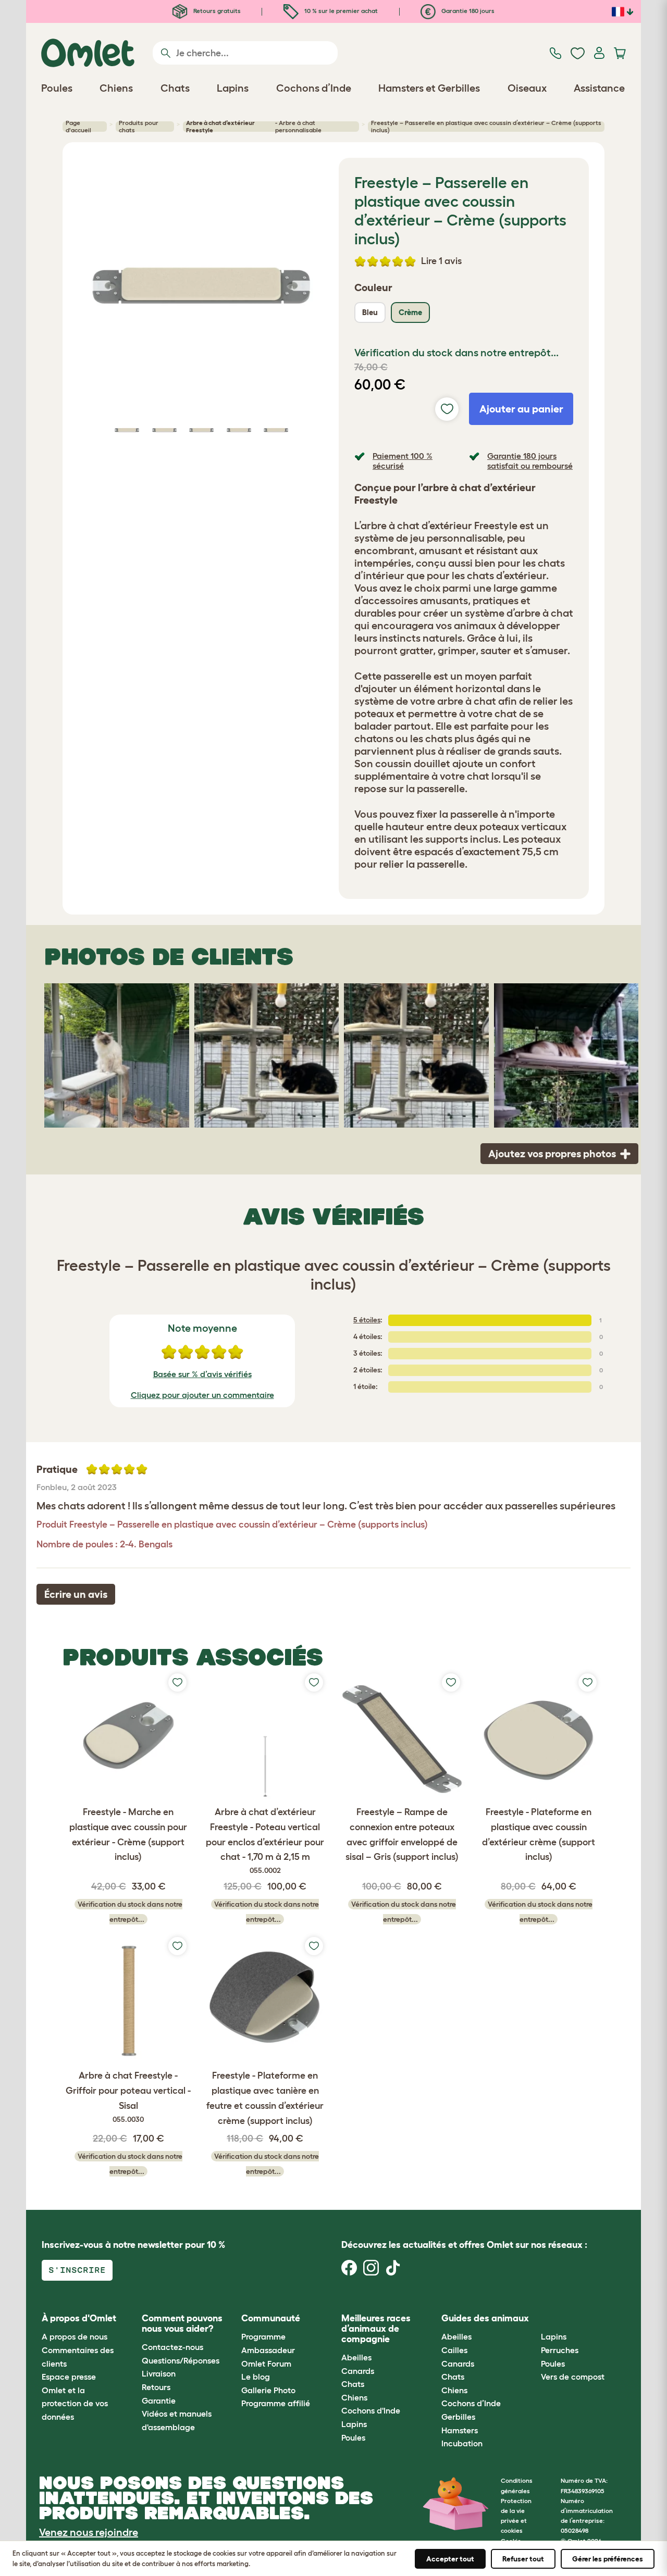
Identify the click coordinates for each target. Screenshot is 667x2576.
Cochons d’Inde (471, 2403)
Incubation (462, 2443)
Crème (410, 312)
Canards (358, 2371)
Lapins (354, 2424)
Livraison (159, 2373)
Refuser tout (523, 2559)
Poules (353, 2437)
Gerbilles (458, 2417)
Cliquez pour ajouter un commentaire (202, 1395)
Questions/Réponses (181, 2360)
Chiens (354, 2397)
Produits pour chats (139, 127)
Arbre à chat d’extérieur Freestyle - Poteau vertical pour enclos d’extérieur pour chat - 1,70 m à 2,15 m (265, 1841)
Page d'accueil (78, 127)
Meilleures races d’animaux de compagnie (376, 2329)
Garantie (159, 2400)
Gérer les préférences (608, 2559)
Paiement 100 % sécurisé (403, 461)
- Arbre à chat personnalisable (254, 127)
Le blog (256, 2377)
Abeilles (356, 2357)
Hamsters (460, 2430)
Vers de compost (573, 2377)
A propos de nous (75, 2336)
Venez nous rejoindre (89, 2532)
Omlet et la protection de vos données (75, 2403)
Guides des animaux (485, 2318)
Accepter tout (450, 2559)
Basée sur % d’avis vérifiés (202, 1374)
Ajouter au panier (521, 409)
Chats (353, 2384)
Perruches (560, 2350)
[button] (533, 2318)
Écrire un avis (76, 1594)
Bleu (370, 312)
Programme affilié (276, 2403)
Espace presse (69, 2377)
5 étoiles (367, 1320)
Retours (156, 2387)
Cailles (454, 2350)
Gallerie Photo (268, 2390)
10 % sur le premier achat (340, 11)
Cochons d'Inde (371, 2410)
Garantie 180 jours (467, 11)
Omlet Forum (266, 2364)
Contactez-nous (172, 2347)
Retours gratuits (216, 11)
